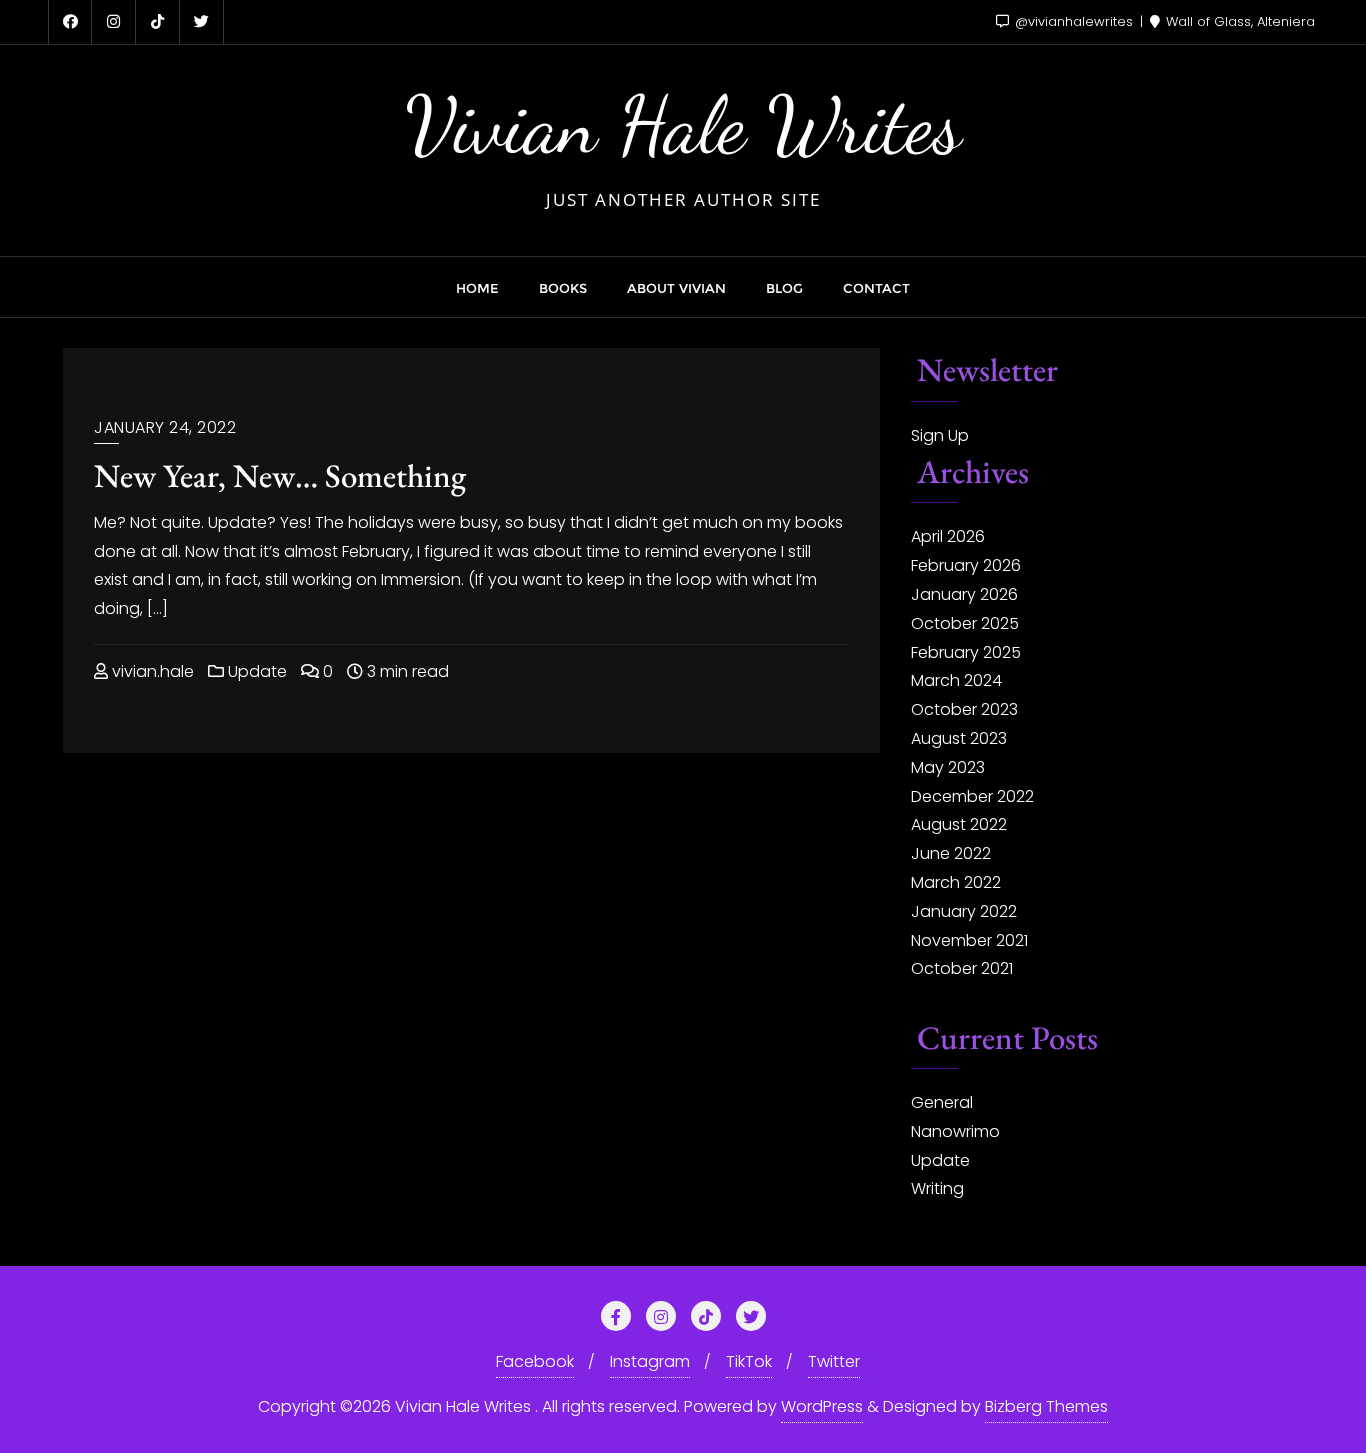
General (942, 1102)
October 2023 (964, 709)
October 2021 (962, 968)
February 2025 (966, 652)
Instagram (650, 1361)
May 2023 (948, 767)
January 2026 (964, 594)
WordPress (822, 1406)
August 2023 (959, 738)
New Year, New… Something (280, 475)
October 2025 (965, 623)
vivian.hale (151, 671)
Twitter (834, 1361)
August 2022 (959, 824)
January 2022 (964, 911)
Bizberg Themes (1046, 1406)
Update (255, 671)
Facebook (535, 1361)
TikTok (749, 1361)
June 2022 (951, 853)
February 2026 (966, 565)
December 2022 (972, 796)
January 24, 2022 (165, 427)
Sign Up (940, 435)
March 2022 (956, 882)
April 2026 (948, 536)
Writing (937, 1188)
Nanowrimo (955, 1131)
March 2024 (956, 680)
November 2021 (969, 940)
